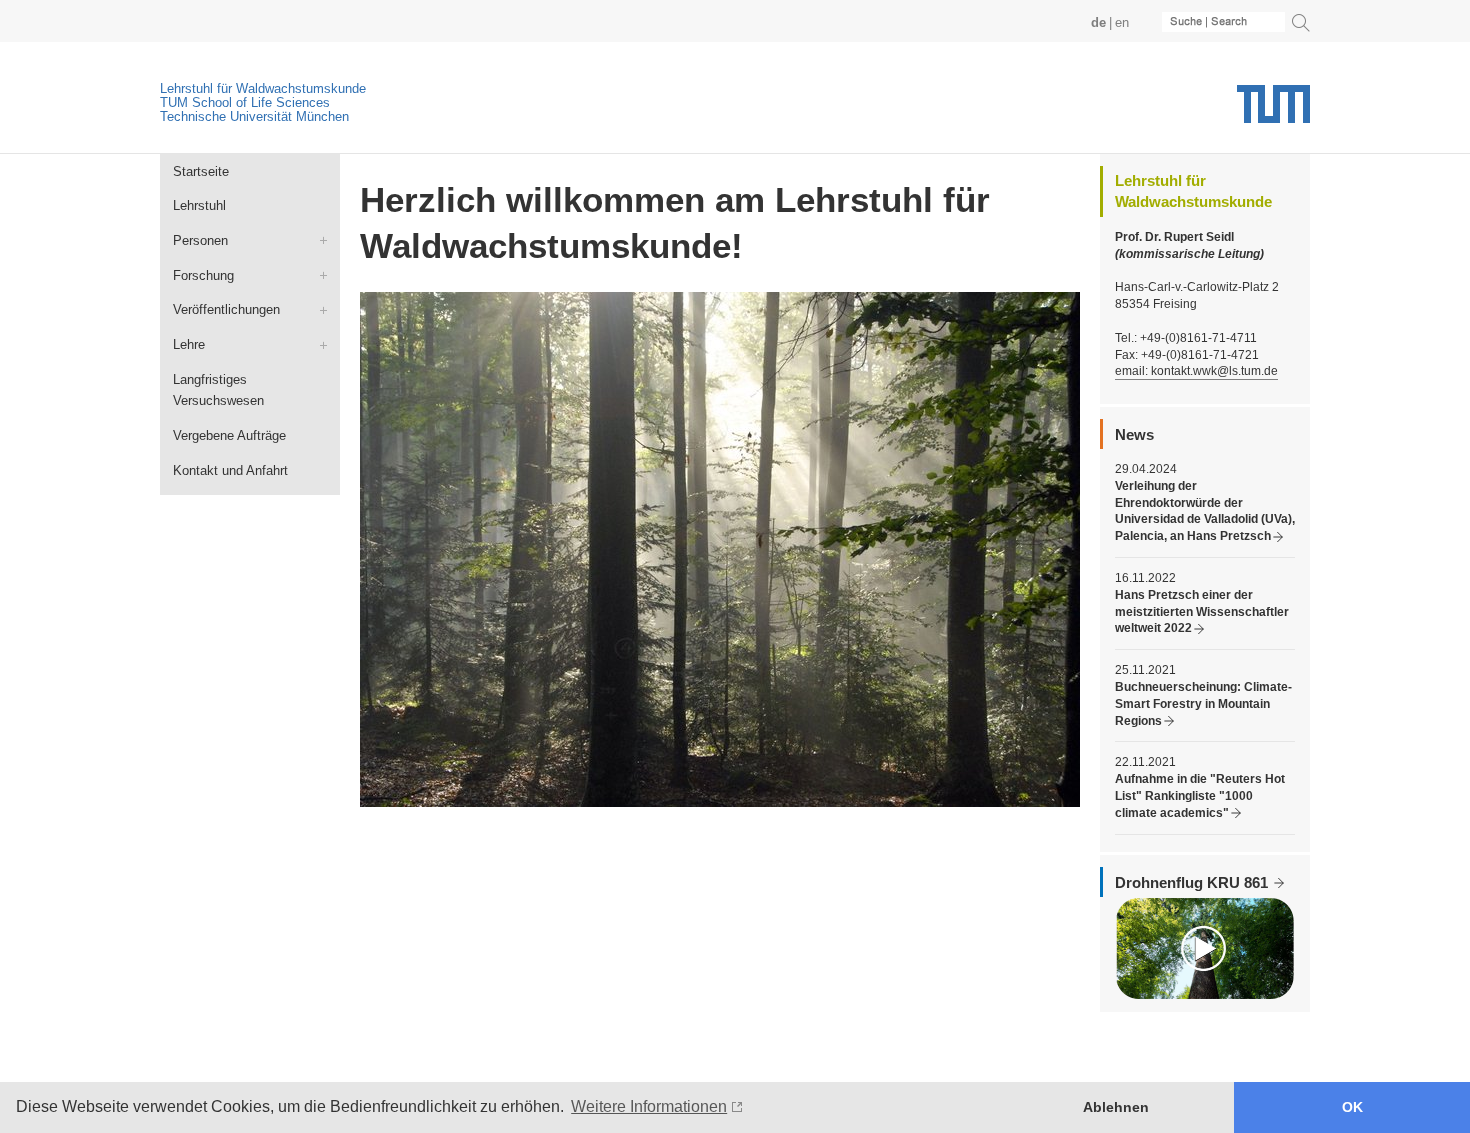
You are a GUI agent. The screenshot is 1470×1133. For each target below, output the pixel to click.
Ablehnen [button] (1116, 1107)
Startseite (201, 171)
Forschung (203, 275)
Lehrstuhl (199, 205)
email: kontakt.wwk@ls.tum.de (1196, 371)
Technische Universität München (254, 116)
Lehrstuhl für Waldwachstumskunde (263, 88)
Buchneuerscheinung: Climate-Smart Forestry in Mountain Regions (1203, 704)
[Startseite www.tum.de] (1273, 111)
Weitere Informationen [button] (649, 1106)
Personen (200, 240)
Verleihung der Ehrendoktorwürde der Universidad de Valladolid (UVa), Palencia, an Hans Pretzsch (1205, 511)
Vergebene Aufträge (229, 435)
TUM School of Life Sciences (245, 102)
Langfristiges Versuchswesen (218, 390)
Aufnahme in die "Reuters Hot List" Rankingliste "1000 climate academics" (1200, 796)
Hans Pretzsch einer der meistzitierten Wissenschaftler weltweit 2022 (1202, 612)
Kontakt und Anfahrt (230, 470)
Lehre (189, 344)
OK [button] (1352, 1107)
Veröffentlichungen (226, 309)
